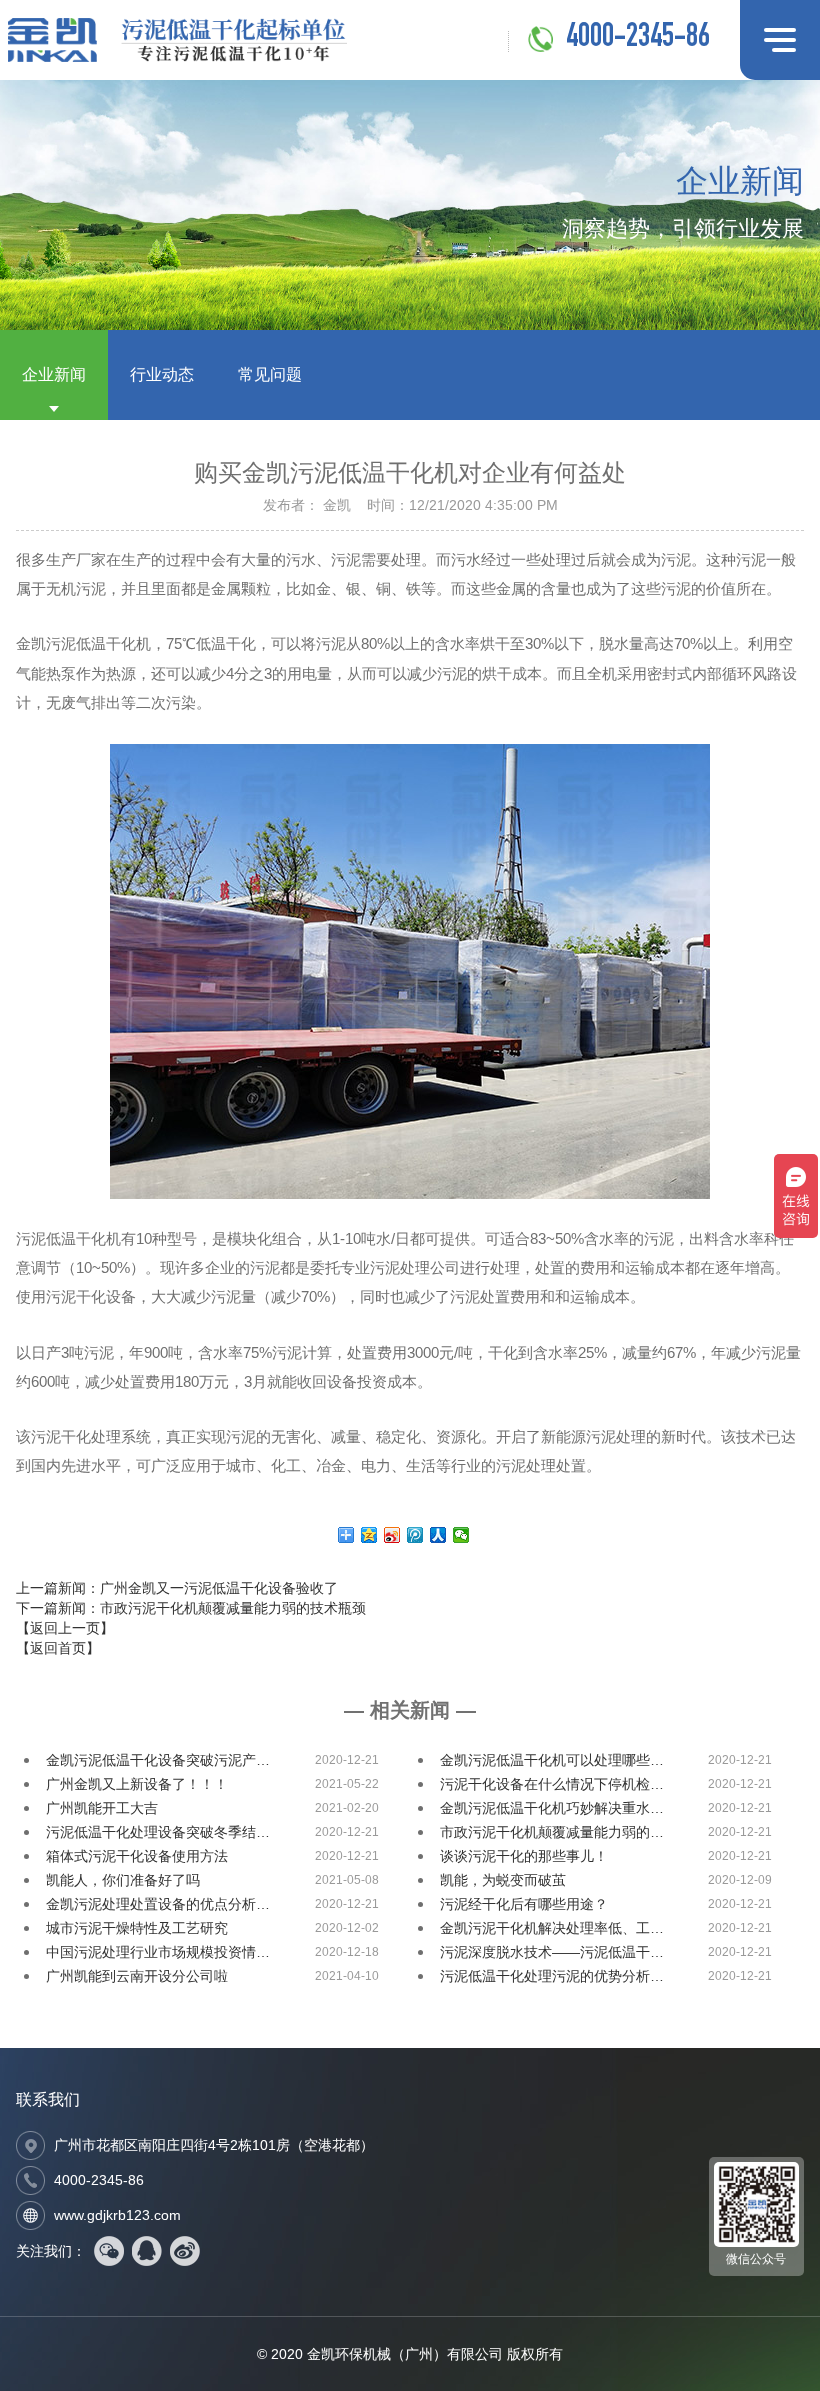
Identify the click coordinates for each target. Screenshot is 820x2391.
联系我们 (48, 2099)
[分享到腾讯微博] (415, 1535)
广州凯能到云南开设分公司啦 (137, 1976)
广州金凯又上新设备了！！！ (137, 1784)
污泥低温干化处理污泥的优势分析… (552, 1976)
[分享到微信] (461, 1535)
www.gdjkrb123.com (117, 2215)
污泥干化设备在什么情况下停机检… (552, 1784)
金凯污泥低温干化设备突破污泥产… (158, 1760)
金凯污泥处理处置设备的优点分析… (158, 1904)
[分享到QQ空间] (369, 1535)
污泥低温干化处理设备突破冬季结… (158, 1832)
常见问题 (270, 374)
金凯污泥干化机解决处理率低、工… (552, 1928)
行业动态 (162, 374)
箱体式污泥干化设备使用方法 (137, 1856)
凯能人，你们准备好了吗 (123, 1880)
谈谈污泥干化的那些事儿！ (524, 1856)
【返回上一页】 (65, 1628)
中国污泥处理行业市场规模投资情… (158, 1952)
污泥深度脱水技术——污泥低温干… (552, 1952)
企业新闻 (54, 374)
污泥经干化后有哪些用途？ (524, 1904)
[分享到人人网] (438, 1535)
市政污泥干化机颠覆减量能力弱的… (552, 1832)
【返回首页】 (58, 1648)
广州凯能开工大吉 (102, 1808)
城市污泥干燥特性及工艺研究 (137, 1928)
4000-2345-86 (638, 39)
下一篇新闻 (191, 1608)
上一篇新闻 (177, 1588)
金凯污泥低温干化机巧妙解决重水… (552, 1808)
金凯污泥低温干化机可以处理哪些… (552, 1760)
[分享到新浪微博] (392, 1535)
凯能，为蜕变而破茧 (503, 1880)
